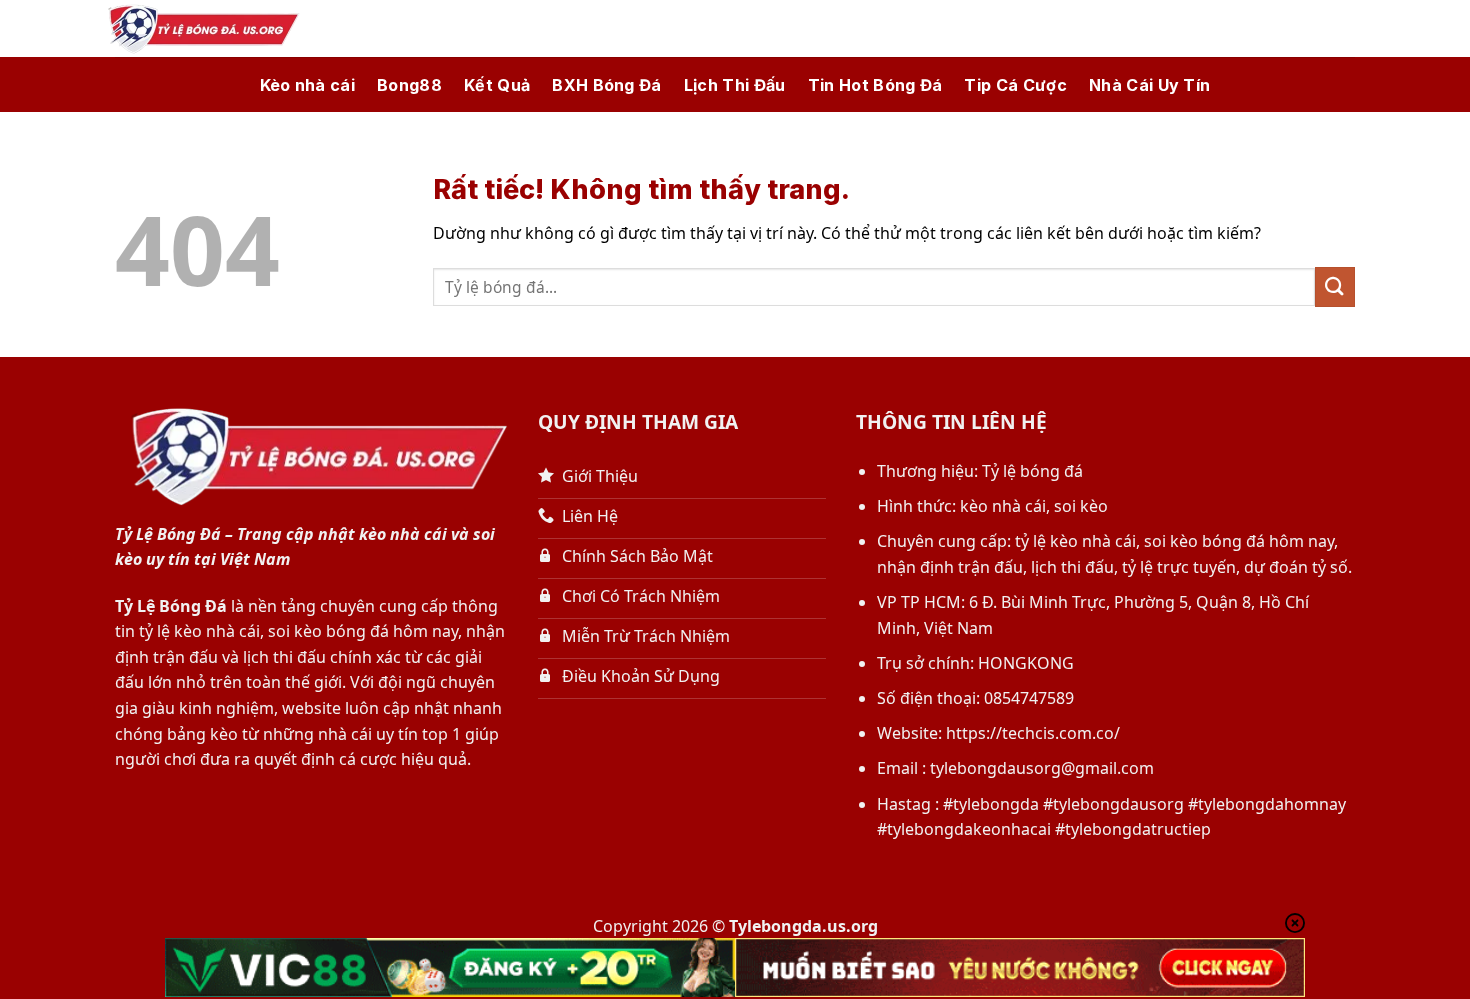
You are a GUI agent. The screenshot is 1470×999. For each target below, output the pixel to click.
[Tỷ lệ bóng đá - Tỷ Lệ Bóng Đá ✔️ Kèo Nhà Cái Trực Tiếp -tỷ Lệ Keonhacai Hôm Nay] (200, 29)
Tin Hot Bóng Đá (875, 85)
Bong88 (409, 85)
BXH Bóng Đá (607, 85)
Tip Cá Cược (1015, 85)
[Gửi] (1335, 286)
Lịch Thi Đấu (735, 85)
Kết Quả (497, 85)
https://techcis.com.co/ (1033, 733)
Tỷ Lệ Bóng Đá (171, 606)
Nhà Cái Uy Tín (1149, 85)
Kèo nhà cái (308, 85)
